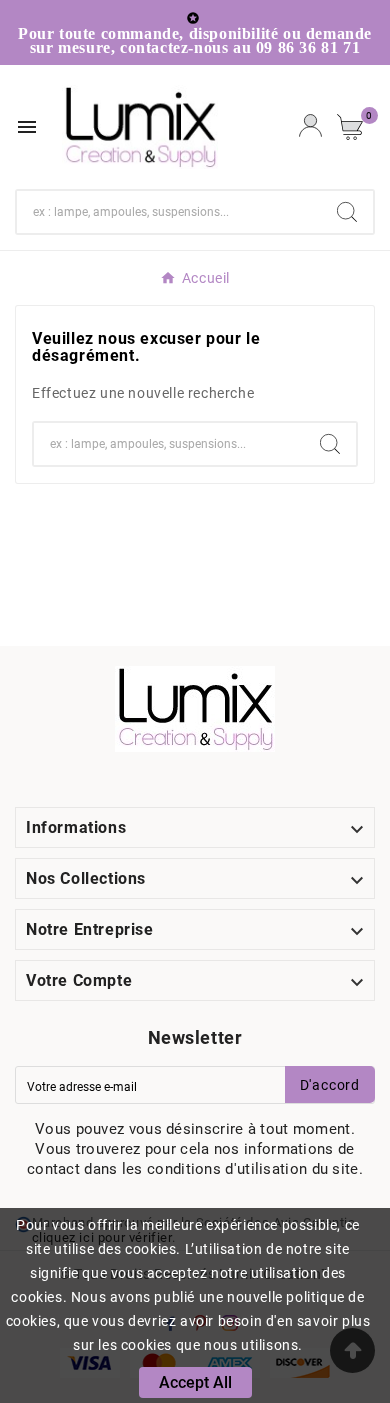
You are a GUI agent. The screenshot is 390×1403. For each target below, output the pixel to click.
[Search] (347, 212)
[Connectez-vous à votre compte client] (310, 127)
